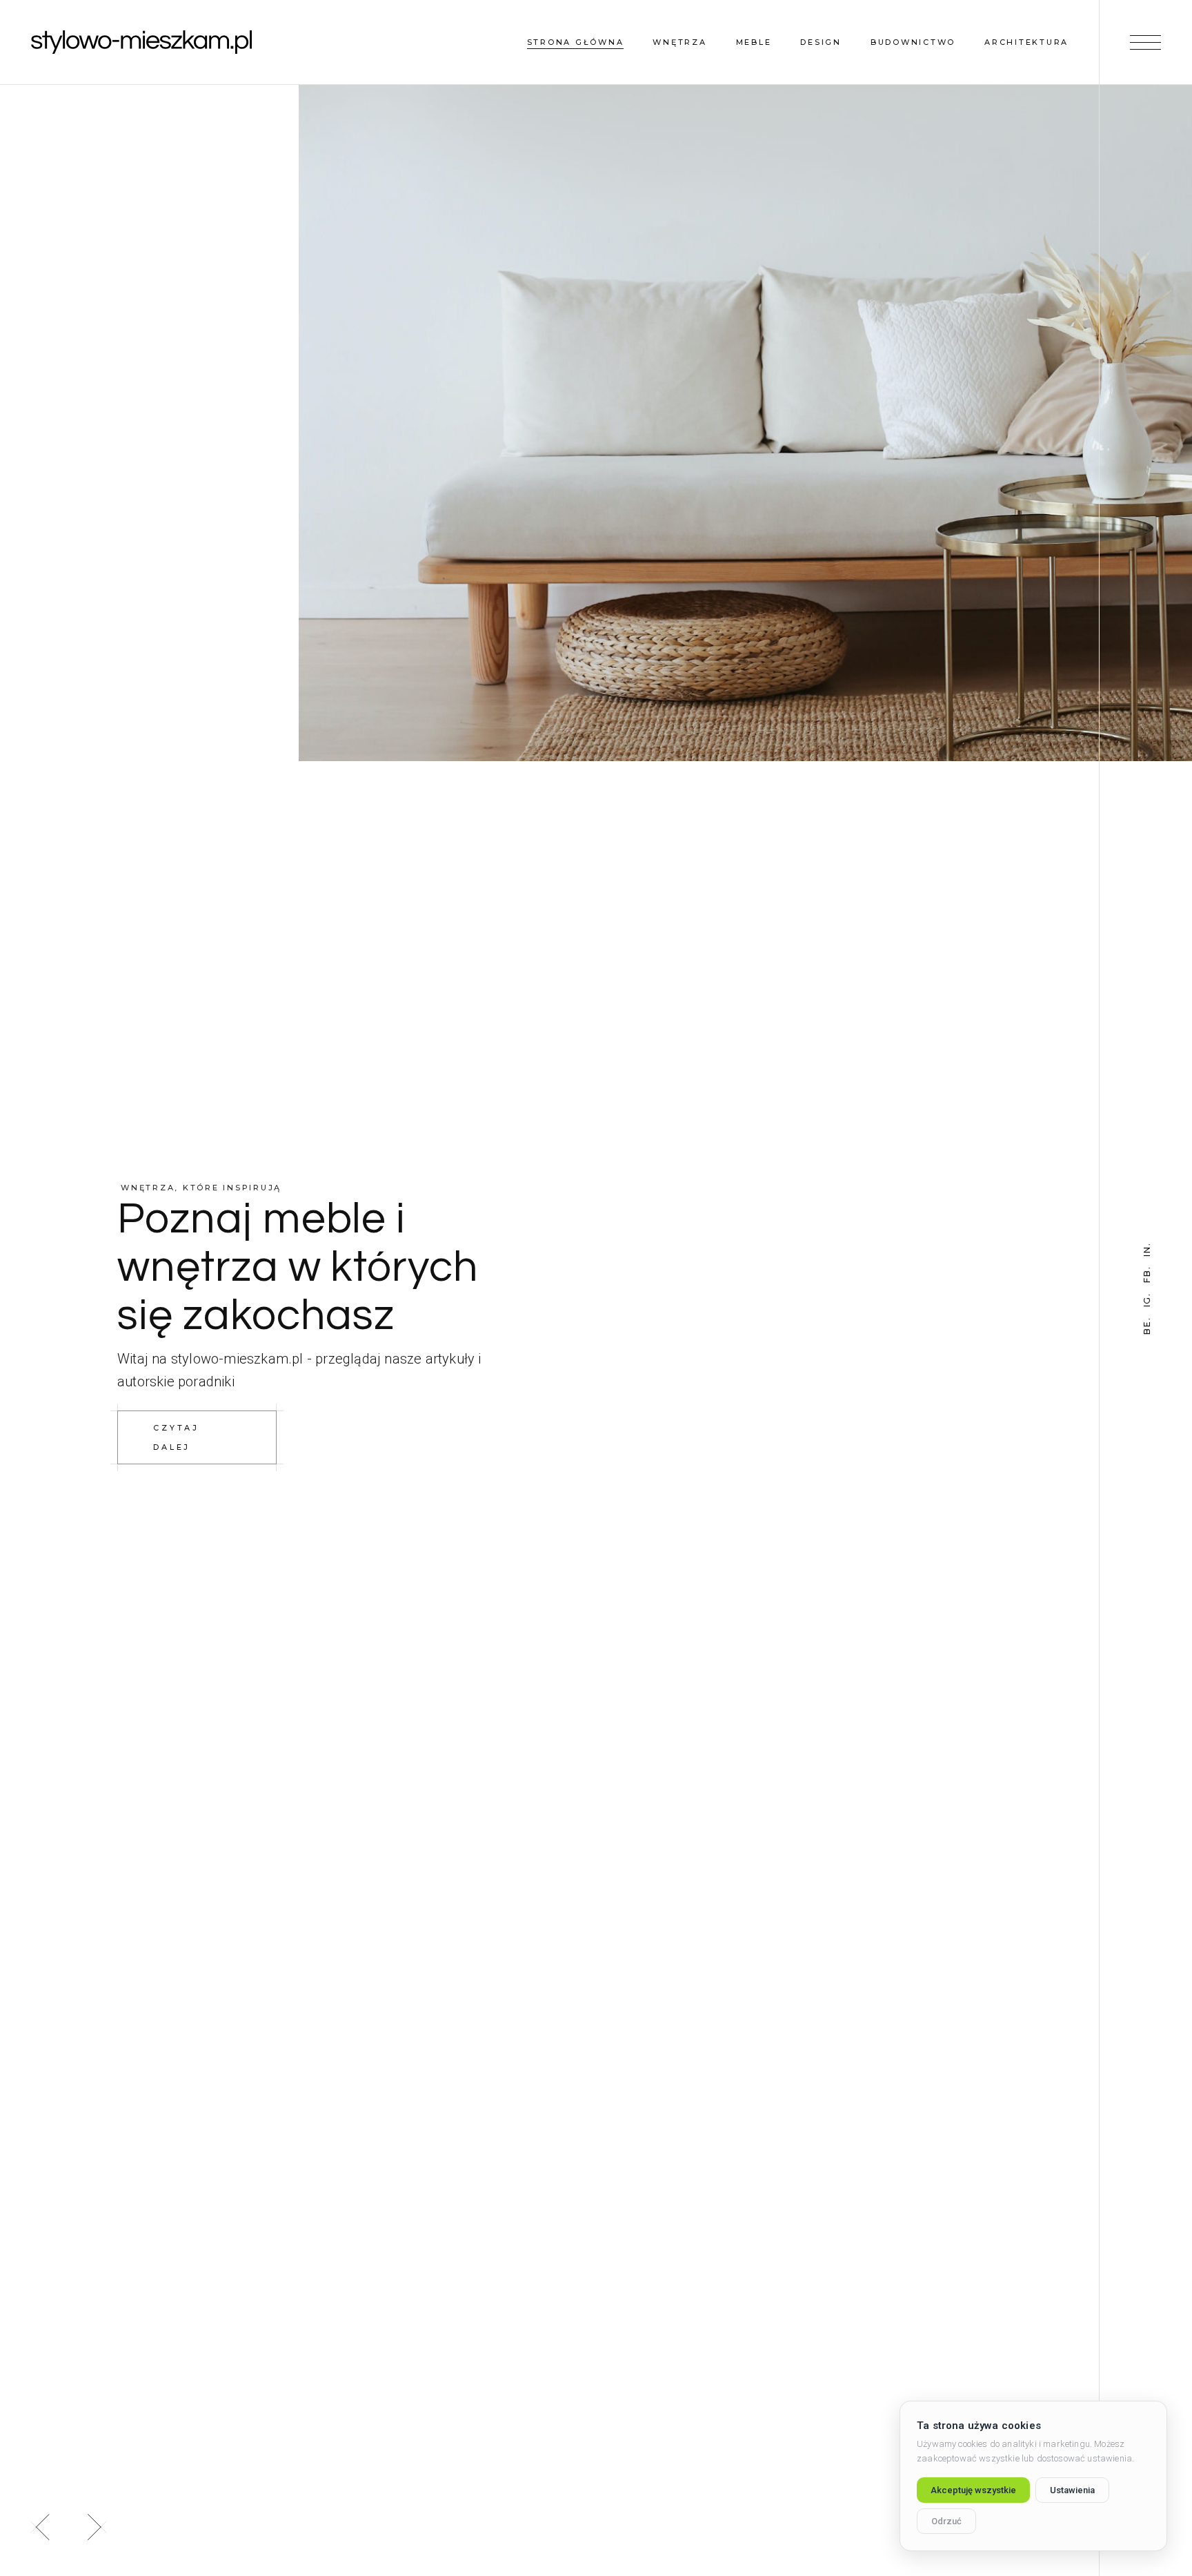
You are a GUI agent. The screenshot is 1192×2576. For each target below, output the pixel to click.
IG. (1147, 1300)
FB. (1147, 1274)
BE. (1147, 1325)
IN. (1147, 1249)
